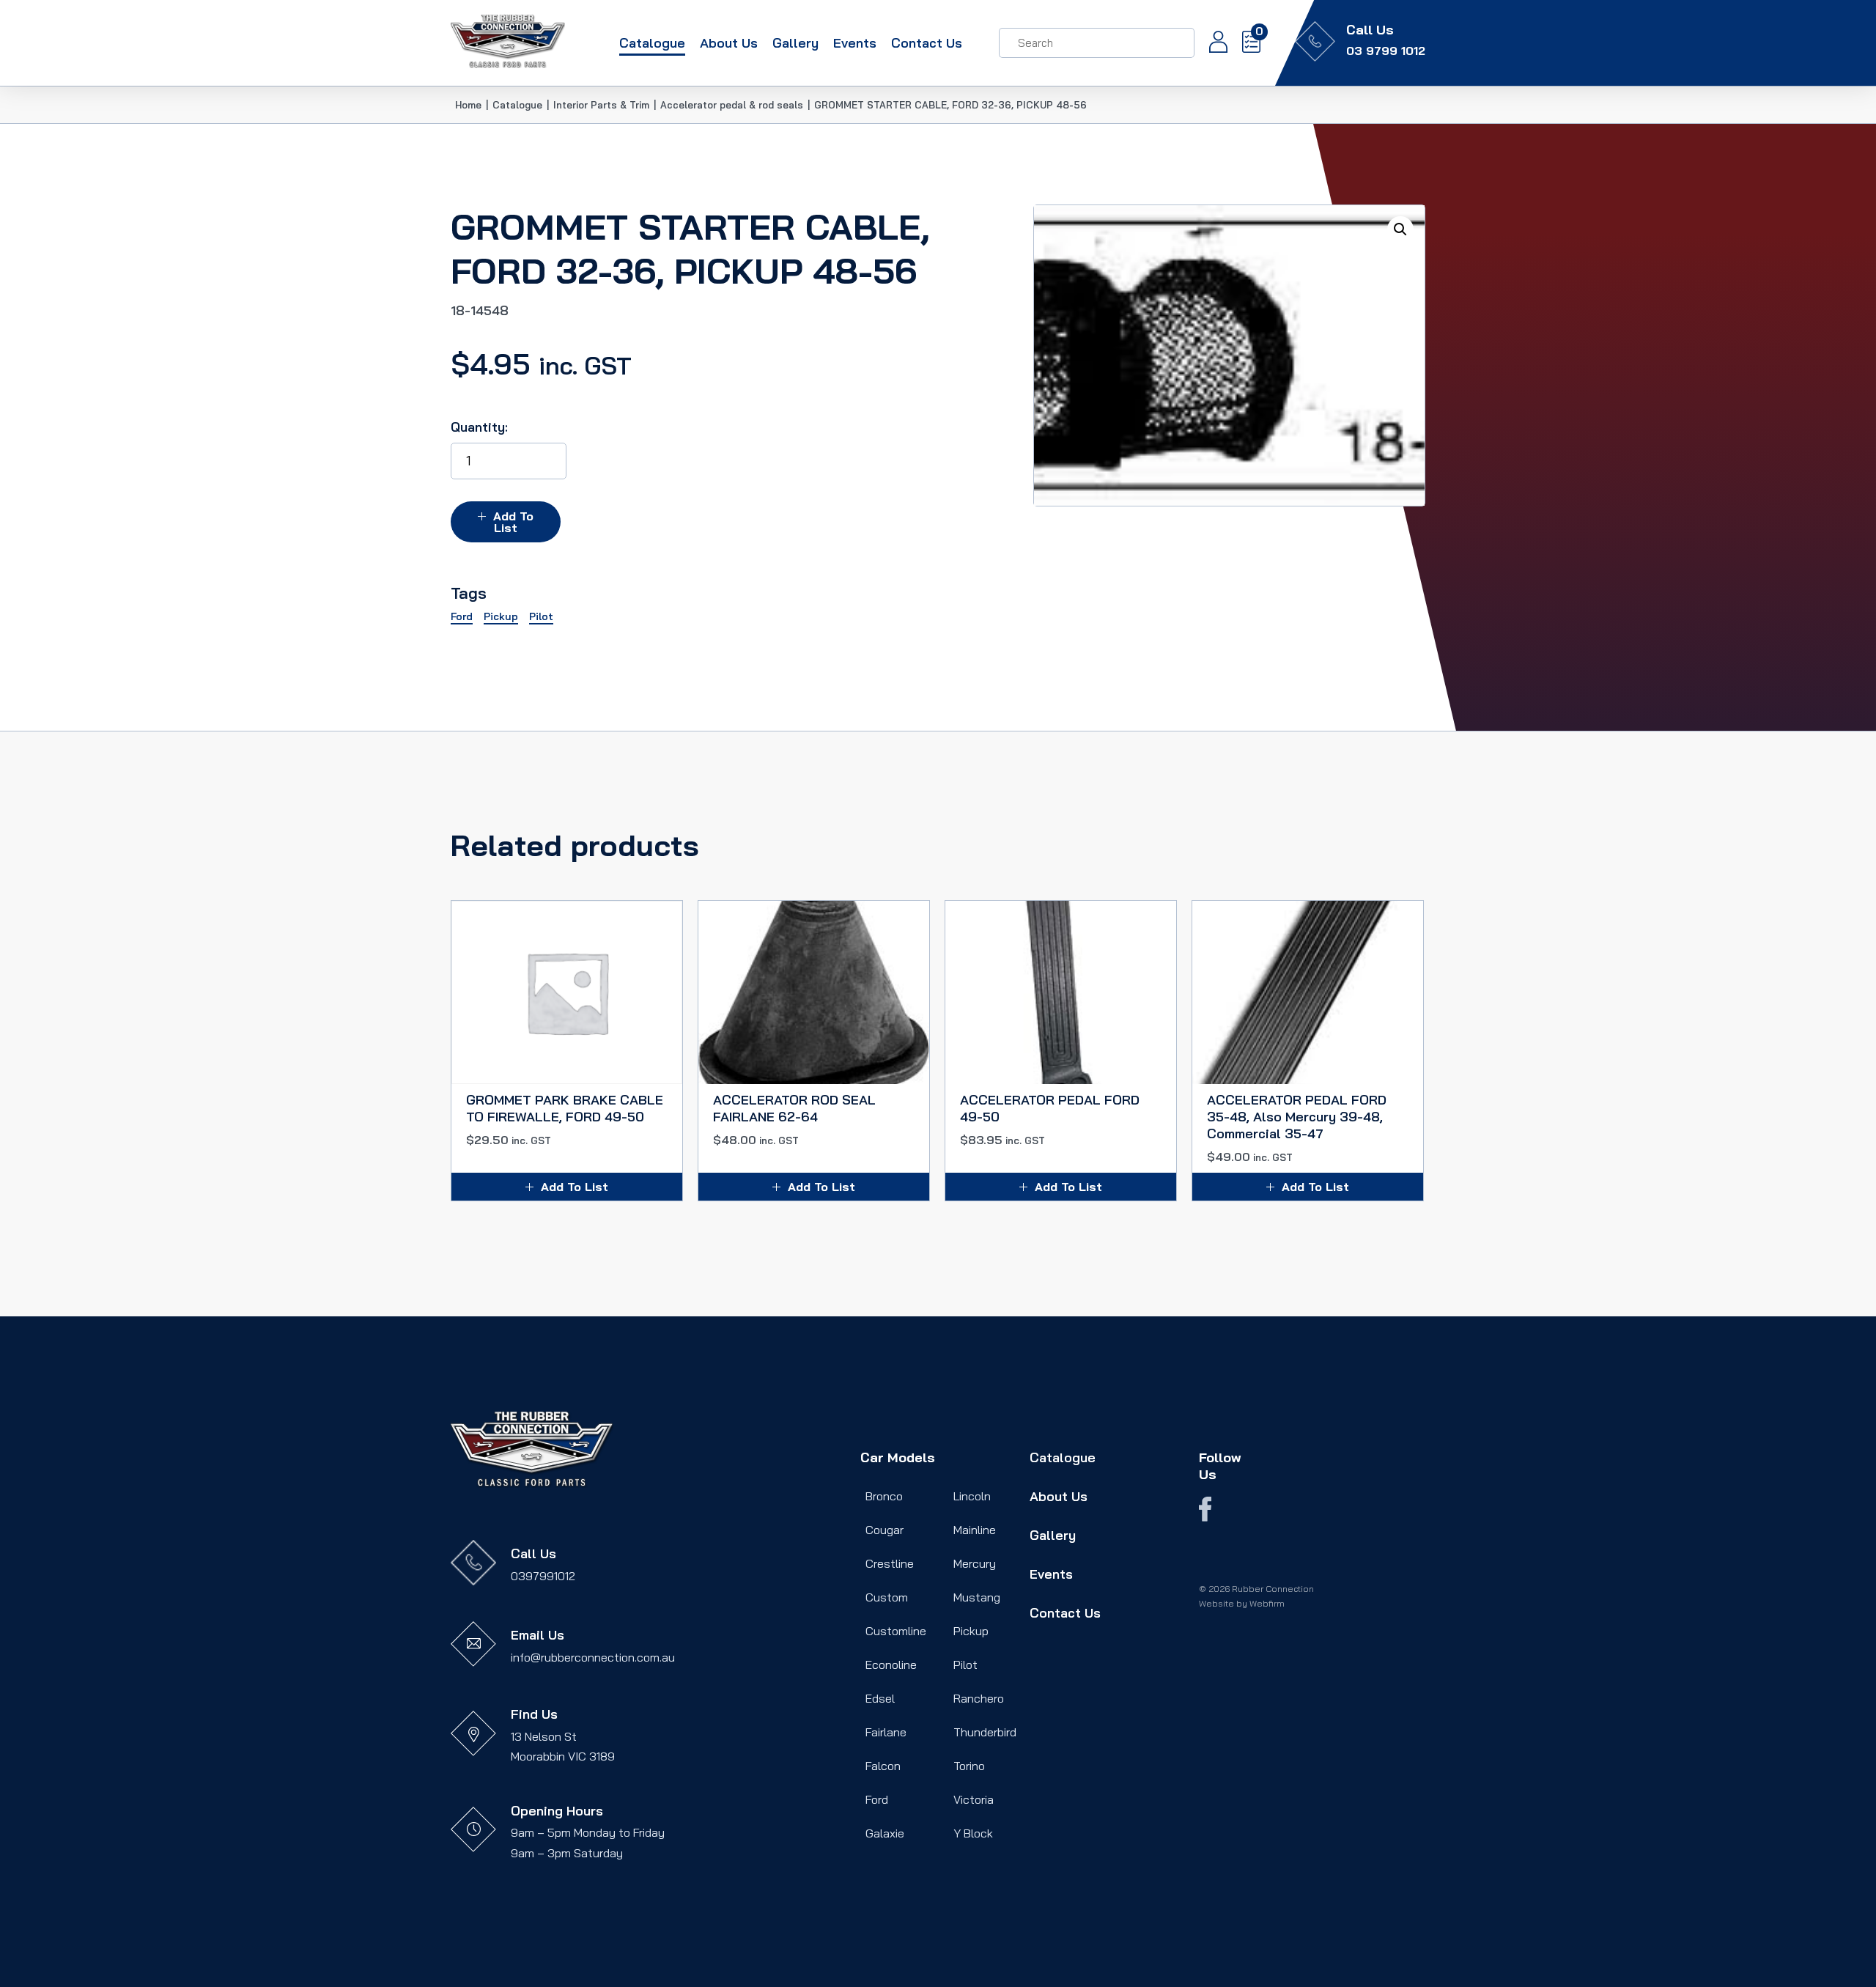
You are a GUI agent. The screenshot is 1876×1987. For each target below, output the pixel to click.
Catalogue (652, 43)
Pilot (965, 1665)
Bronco (884, 1496)
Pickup (971, 1631)
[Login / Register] (1211, 43)
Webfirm (1267, 1603)
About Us (729, 43)
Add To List (513, 522)
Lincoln (972, 1496)
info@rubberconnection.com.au (593, 1657)
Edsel (880, 1698)
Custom (887, 1597)
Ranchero (979, 1698)
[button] (1400, 229)
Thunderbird (985, 1732)
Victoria (974, 1799)
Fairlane (886, 1732)
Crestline (890, 1563)
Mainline (975, 1530)
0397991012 (543, 1576)
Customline (896, 1631)
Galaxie (885, 1833)
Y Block (973, 1833)
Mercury (975, 1563)
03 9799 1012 (1386, 51)
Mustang (977, 1597)
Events (855, 43)
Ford (877, 1799)
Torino (969, 1766)
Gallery (795, 43)
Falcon (883, 1766)
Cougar (885, 1530)
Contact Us (927, 43)
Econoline (891, 1665)
